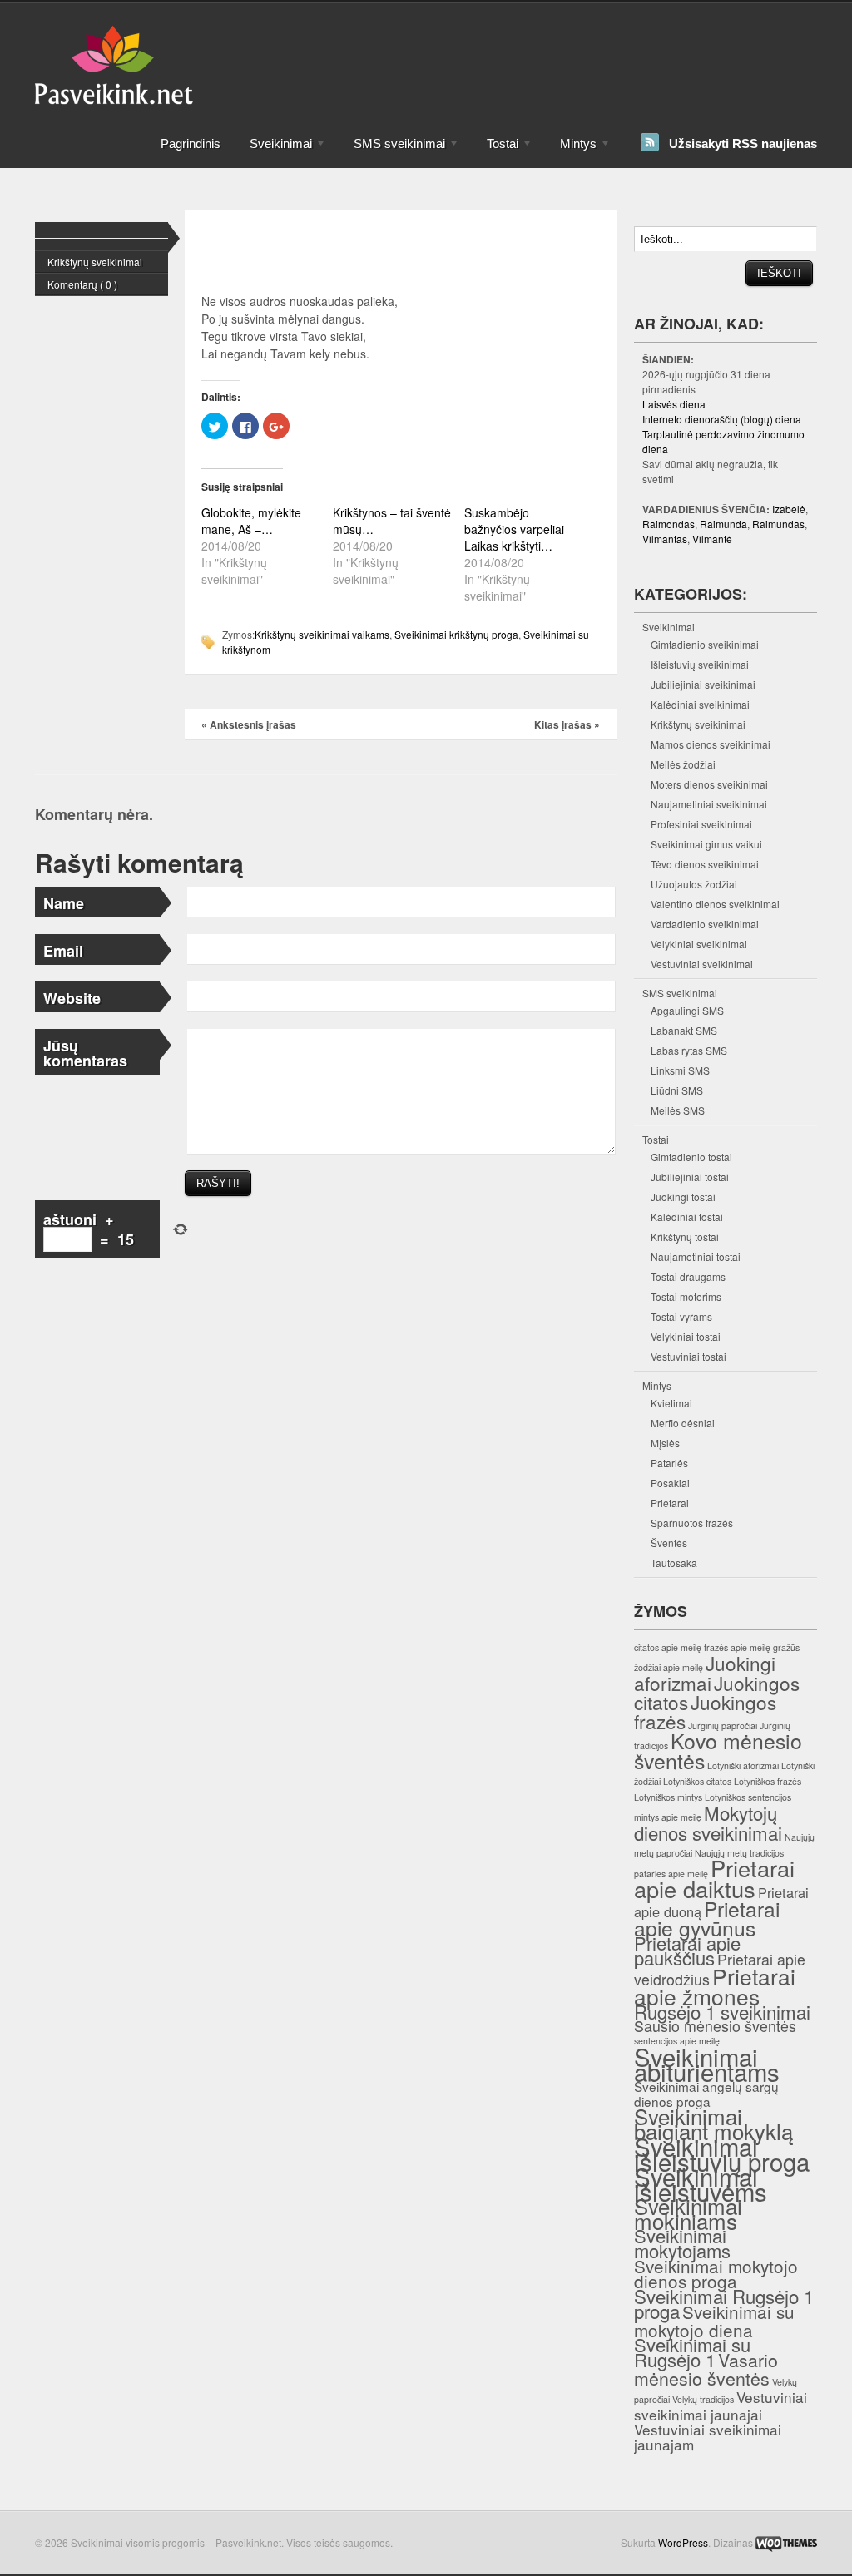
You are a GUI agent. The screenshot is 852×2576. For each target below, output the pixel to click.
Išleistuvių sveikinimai (700, 664)
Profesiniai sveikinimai (701, 824)
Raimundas (778, 524)
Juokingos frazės (705, 1711)
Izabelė (789, 509)
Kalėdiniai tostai (687, 1216)
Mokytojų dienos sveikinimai (708, 1822)
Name (64, 903)
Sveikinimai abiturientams (707, 2064)
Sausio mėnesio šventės (715, 2026)
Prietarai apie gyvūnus (707, 1918)
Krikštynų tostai (685, 1236)
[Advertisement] (496, 37)
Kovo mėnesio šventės (718, 1750)
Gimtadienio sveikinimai (705, 644)
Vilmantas (665, 539)
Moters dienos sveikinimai (709, 784)
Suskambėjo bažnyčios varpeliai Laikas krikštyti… (514, 529)
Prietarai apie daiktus (714, 1878)
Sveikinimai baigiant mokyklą (713, 2123)
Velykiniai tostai (686, 1336)
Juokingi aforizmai (705, 1673)
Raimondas (669, 524)
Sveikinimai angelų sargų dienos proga (706, 2094)
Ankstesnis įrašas (249, 724)
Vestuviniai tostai (689, 1356)
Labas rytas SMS (689, 1050)
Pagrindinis (191, 143)
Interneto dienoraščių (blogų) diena (722, 419)
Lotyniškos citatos (697, 1781)
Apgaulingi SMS (687, 1010)
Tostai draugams (688, 1276)
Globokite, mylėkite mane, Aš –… (251, 521)
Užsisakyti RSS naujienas (743, 143)
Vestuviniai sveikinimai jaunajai (721, 2405)
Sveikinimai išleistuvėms (701, 2183)
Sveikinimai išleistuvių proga (722, 2153)
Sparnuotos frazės (692, 1523)
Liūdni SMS (677, 1090)
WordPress (683, 2542)
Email (63, 951)
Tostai (495, 151)
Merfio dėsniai (683, 1423)
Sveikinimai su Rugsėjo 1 (692, 2352)
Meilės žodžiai (683, 764)
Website (72, 998)
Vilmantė (712, 539)
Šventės (669, 1543)
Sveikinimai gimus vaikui (706, 844)
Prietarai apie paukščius (687, 1950)
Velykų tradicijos (703, 2399)
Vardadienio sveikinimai (705, 924)
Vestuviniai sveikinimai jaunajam (708, 2437)
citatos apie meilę (668, 1647)
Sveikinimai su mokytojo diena (714, 2321)
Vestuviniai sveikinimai (702, 964)
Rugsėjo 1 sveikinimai (722, 2011)
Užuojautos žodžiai (694, 884)
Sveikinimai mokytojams (682, 2243)
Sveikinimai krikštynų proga (456, 634)
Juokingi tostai (683, 1197)
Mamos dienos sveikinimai (711, 744)
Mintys (571, 151)
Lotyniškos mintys (668, 1797)
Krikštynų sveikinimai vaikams (322, 634)
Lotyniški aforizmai (743, 1765)
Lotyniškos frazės (768, 1781)
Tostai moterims (686, 1296)
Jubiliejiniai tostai (690, 1177)
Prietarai (670, 1503)
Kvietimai (671, 1403)
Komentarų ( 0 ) (82, 284)
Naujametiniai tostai (696, 1256)
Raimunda (723, 524)
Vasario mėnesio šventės (706, 2368)
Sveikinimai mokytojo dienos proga (716, 2273)
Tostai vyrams (681, 1316)
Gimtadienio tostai (691, 1157)
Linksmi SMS (680, 1070)
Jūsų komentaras (85, 1053)
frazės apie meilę (737, 1647)
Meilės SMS (678, 1110)
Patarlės (669, 1463)
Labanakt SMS (684, 1030)
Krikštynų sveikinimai (95, 262)
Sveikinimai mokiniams (688, 2213)
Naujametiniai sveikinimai (709, 804)
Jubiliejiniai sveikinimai (703, 684)
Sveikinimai (274, 151)
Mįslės (665, 1443)
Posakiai (670, 1483)
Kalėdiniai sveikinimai (700, 704)
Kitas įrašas (567, 724)
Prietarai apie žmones (715, 1986)
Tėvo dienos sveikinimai (705, 864)
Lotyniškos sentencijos (748, 1797)
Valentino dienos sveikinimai (715, 904)
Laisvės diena (674, 404)
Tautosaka (674, 1562)
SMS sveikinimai (392, 151)
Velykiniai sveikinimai (699, 944)
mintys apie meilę (668, 1817)
